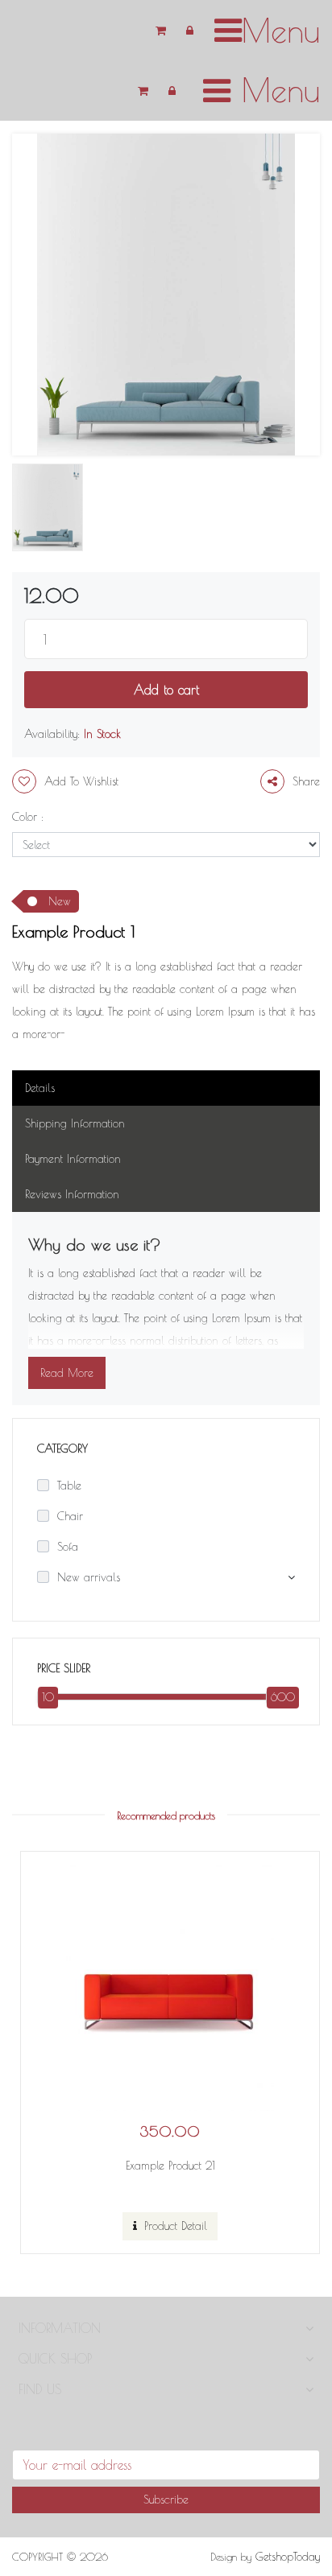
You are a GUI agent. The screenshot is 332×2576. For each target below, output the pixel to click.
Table (69, 1486)
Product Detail (174, 2226)
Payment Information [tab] (73, 1159)
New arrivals (89, 1577)
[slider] (44, 1697)
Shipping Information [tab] (75, 1123)
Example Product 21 (170, 2166)
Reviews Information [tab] (72, 1194)
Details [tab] (40, 1088)
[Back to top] (298, 2510)
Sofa (68, 1547)
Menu (275, 90)
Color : (28, 817)
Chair (70, 1516)
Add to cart (166, 690)
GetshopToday (288, 2557)
